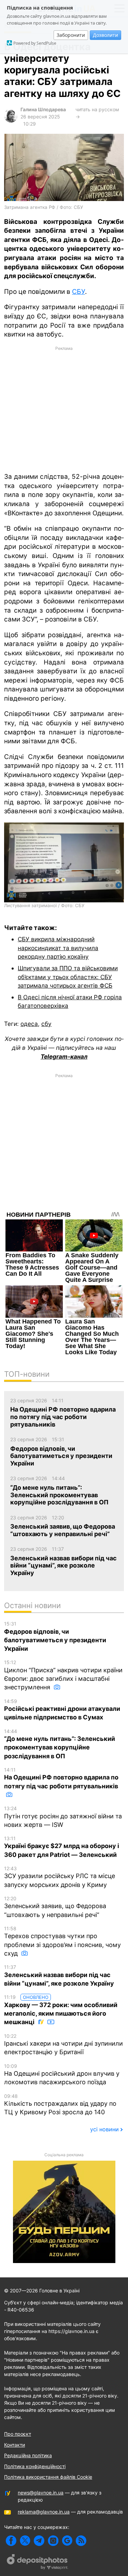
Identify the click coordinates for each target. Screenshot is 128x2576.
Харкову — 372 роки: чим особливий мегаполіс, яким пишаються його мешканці (61, 2010)
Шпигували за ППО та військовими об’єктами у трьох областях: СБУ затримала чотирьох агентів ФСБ (68, 977)
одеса (29, 1024)
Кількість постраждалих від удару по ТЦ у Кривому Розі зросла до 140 (60, 2105)
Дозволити (105, 35)
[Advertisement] (64, 409)
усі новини (104, 2129)
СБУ (79, 292)
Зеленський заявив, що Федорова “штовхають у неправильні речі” (55, 1907)
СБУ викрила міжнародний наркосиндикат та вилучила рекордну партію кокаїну (58, 948)
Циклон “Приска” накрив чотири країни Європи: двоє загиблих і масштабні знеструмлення (63, 1675)
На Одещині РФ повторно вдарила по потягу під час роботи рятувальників (61, 1778)
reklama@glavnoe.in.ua (44, 2512)
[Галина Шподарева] (11, 121)
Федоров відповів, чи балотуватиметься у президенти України (55, 1636)
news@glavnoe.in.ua (41, 2493)
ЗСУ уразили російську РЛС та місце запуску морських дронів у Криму (60, 1877)
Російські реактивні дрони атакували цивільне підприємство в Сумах (62, 1710)
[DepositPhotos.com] (38, 2563)
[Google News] (67, 2541)
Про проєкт (18, 2434)
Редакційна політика (28, 2455)
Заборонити (71, 35)
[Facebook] (11, 2541)
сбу (46, 1024)
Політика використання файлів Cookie (48, 2477)
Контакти (15, 2445)
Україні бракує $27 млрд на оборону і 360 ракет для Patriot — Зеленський (62, 1847)
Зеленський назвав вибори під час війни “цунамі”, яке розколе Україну (59, 1976)
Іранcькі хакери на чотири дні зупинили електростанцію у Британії (63, 2044)
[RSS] (81, 2541)
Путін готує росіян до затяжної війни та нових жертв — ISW (63, 1817)
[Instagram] (53, 2541)
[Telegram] (39, 2541)
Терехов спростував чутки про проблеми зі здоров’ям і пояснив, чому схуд (62, 1941)
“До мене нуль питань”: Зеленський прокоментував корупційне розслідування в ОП (60, 1744)
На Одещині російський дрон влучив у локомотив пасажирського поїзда (62, 2074)
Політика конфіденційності (35, 2466)
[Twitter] (25, 2541)
